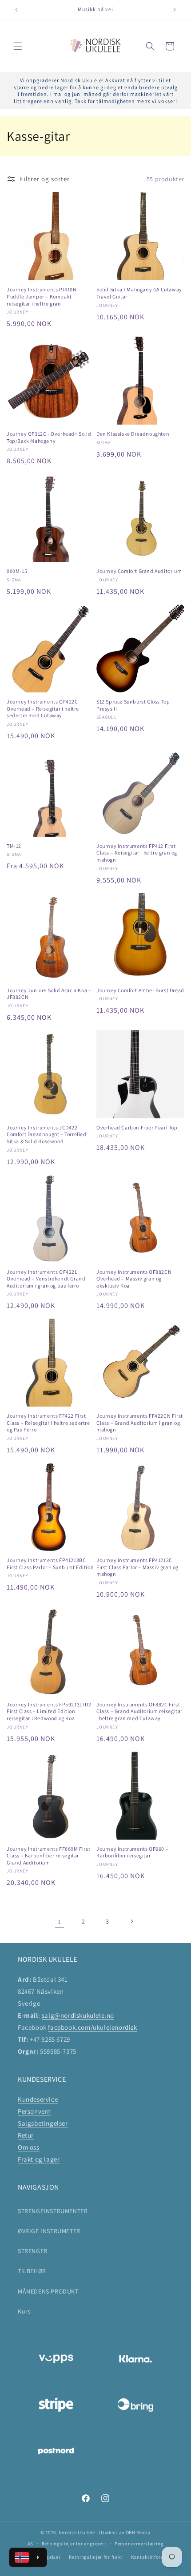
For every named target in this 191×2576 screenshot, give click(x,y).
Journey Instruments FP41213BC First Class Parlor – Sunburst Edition (50, 1564)
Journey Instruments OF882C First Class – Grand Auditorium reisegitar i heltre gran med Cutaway (139, 1711)
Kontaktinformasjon (155, 2557)
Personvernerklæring (139, 2544)
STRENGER (33, 2251)
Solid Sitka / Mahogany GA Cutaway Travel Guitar (139, 293)
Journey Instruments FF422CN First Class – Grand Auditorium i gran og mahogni (140, 1423)
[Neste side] (131, 1921)
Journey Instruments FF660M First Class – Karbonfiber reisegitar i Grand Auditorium (48, 1856)
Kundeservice (38, 2099)
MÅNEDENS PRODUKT (48, 2291)
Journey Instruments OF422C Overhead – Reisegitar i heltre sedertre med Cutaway (43, 708)
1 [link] (60, 1922)
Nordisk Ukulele (77, 2532)
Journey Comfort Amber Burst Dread (140, 990)
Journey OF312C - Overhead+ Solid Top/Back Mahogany (49, 437)
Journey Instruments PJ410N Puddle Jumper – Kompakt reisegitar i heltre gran (42, 296)
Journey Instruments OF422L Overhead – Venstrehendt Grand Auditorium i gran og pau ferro (46, 1279)
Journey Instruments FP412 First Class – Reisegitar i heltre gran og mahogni (137, 853)
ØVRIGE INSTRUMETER (49, 2231)
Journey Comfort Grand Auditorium (139, 571)
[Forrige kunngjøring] (16, 10)
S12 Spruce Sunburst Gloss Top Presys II (133, 705)
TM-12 (14, 846)
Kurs (24, 2311)
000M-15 (17, 571)
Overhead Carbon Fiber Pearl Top (137, 1127)
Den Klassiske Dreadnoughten (133, 434)
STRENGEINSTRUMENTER (53, 2211)
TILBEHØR (32, 2271)
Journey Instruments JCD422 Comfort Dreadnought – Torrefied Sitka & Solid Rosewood (47, 1134)
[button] (18, 46)
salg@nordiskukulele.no (78, 2015)
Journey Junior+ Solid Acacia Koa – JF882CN (49, 994)
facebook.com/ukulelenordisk (92, 2027)
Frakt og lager (39, 2159)
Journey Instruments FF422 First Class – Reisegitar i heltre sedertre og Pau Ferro (48, 1423)
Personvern (34, 2111)
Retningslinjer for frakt (96, 2557)
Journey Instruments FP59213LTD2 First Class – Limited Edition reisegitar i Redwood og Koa (49, 1711)
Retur (26, 2135)
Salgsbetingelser (43, 2123)
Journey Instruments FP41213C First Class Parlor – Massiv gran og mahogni (137, 1567)
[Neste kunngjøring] (175, 10)
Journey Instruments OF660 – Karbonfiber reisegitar (132, 1852)
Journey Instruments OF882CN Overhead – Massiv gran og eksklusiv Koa (134, 1279)
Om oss (29, 2147)
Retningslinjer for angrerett (74, 2544)
